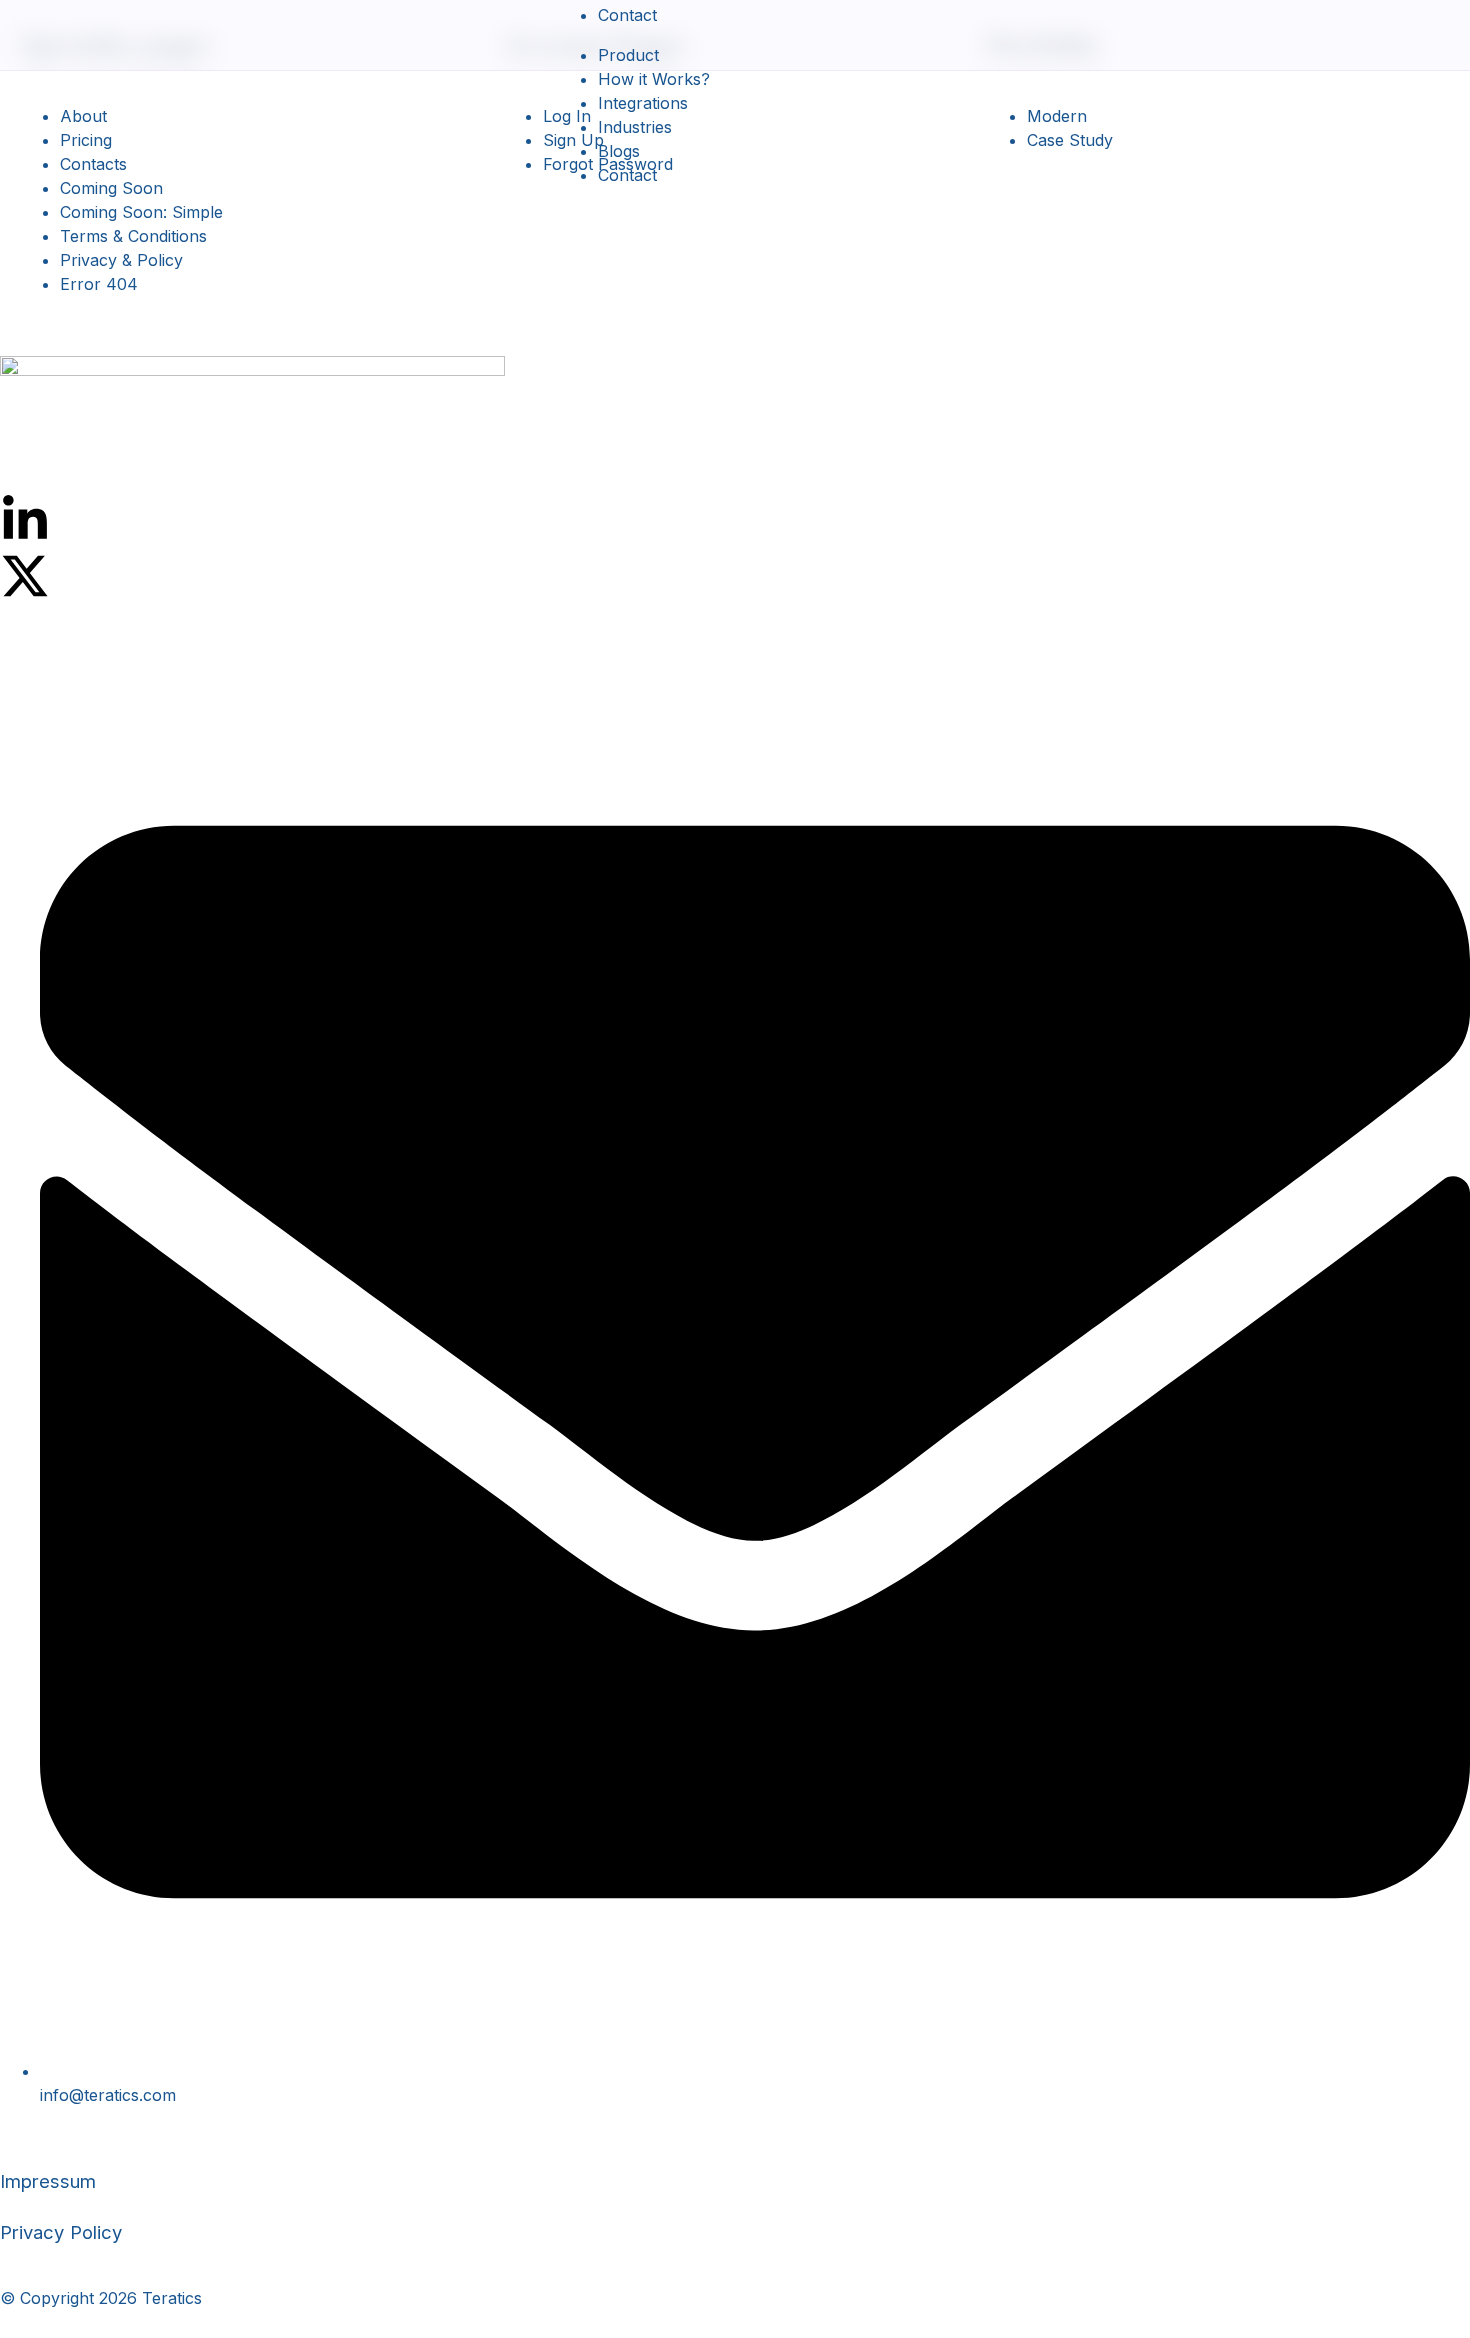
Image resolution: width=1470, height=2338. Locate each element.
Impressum (48, 2181)
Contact (627, 15)
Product (628, 55)
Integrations (643, 103)
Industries (635, 127)
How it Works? (654, 79)
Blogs (619, 151)
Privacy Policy (61, 2232)
